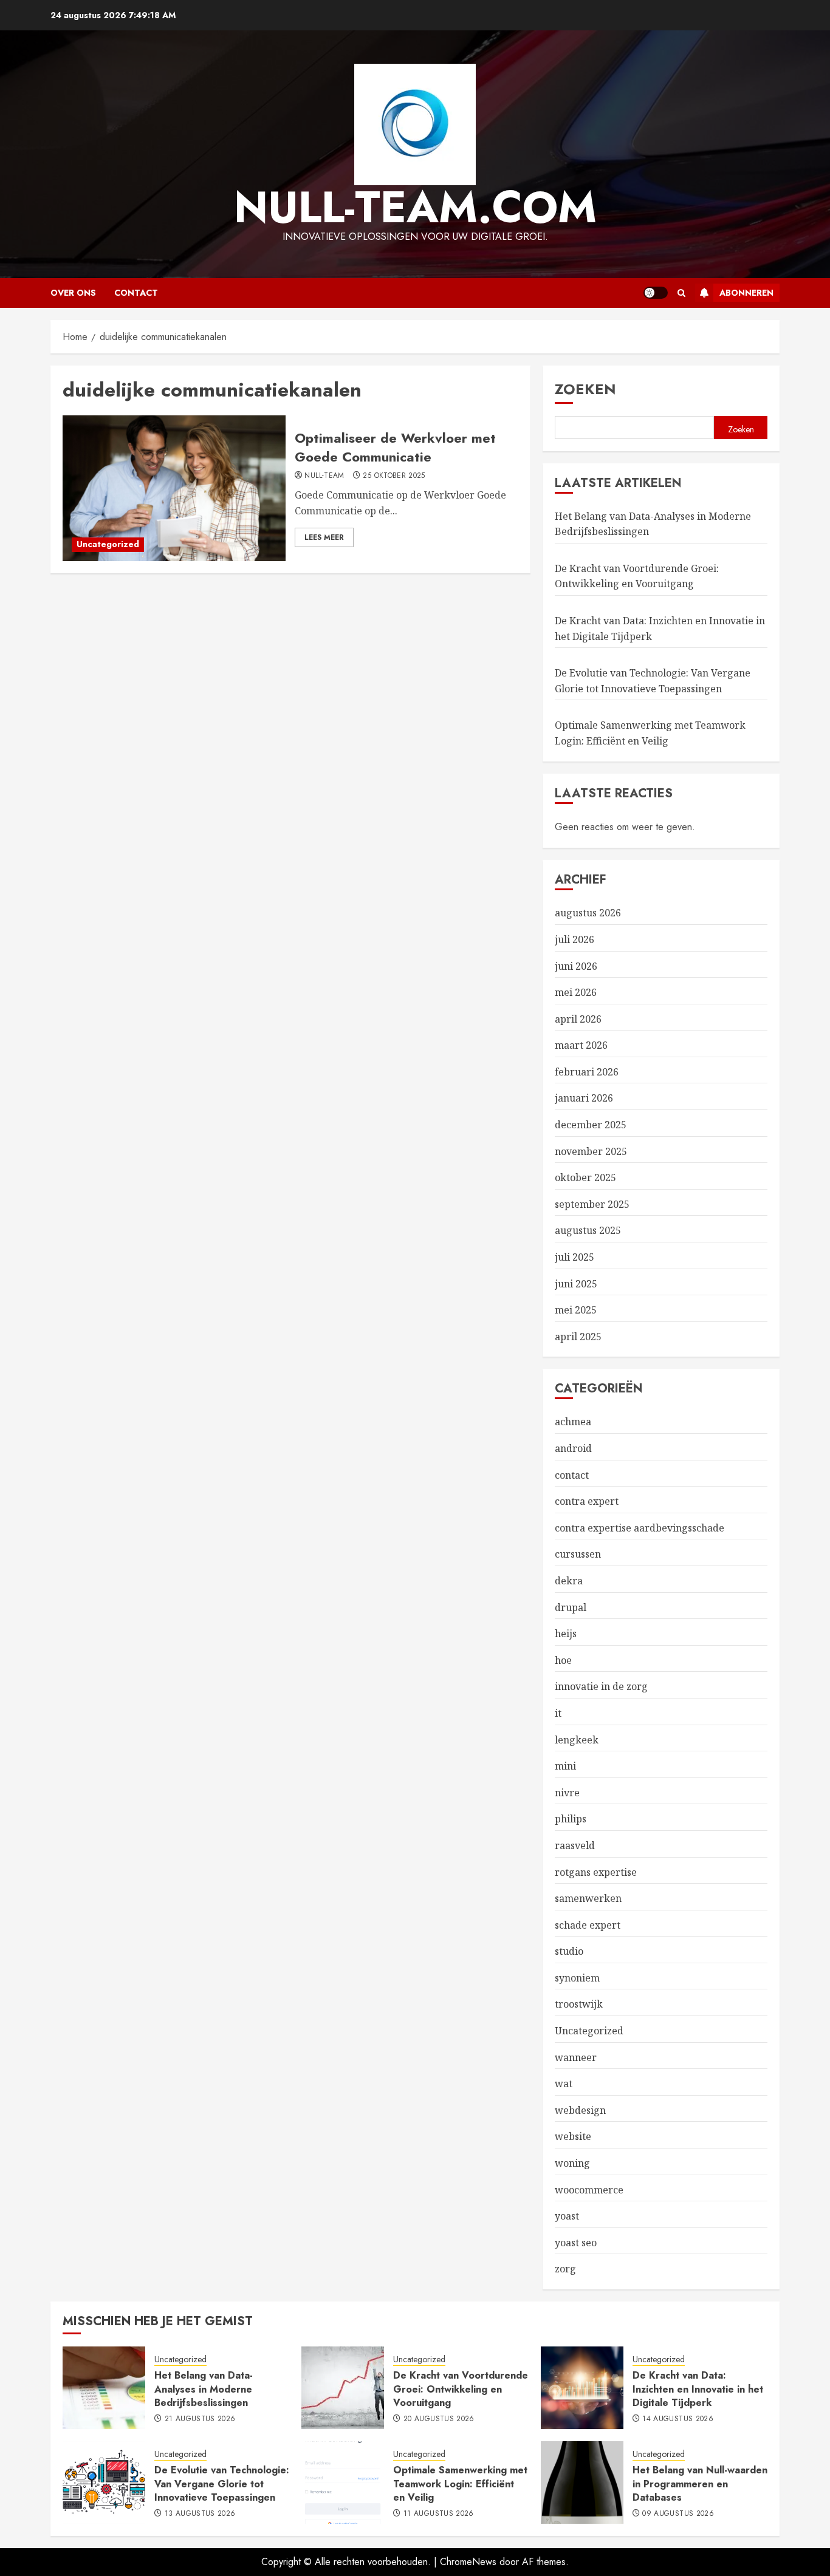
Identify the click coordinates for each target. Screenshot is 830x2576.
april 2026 (578, 1019)
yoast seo (576, 2243)
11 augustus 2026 (439, 2514)
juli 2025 (574, 1257)
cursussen (578, 1554)
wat (564, 2084)
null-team (324, 476)
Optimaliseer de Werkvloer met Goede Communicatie (395, 447)
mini (565, 1766)
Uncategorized (108, 544)
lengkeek (577, 1740)
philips (571, 1819)
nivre (567, 1793)
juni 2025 (576, 1284)
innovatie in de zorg (601, 1686)
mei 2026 (576, 992)
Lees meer (324, 537)
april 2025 (578, 1337)
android (573, 1448)
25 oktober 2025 (394, 476)
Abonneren (746, 293)
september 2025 (592, 1204)
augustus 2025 (588, 1230)
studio (569, 1951)
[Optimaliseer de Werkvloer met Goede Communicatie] (174, 488)
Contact (136, 293)
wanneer (576, 2057)
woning (572, 2163)
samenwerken (588, 1898)
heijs (566, 1634)
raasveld (575, 1845)
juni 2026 (576, 966)
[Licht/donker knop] (656, 293)
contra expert (587, 1501)
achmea (573, 1422)
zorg (565, 2269)
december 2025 (591, 1125)
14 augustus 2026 (678, 2419)
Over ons (73, 293)
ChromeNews (468, 2562)
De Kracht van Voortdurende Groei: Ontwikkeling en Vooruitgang (637, 576)
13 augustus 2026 (200, 2514)
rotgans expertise (596, 1872)
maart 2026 (581, 1045)
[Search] (681, 293)
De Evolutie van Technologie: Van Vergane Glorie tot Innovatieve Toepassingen (222, 2484)
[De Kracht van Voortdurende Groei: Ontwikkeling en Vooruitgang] (343, 2388)
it (558, 1713)
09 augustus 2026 (678, 2514)
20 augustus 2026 (439, 2419)
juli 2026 (574, 939)
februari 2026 (587, 1072)
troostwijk (579, 2004)
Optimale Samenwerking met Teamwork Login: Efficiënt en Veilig (460, 2484)
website (573, 2136)
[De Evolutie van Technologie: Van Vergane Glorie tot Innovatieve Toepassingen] (104, 2482)
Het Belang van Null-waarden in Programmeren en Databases (700, 2484)
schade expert (588, 1925)
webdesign (580, 2110)
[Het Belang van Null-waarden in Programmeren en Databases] (582, 2482)
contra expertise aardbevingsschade (640, 1528)
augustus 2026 (588, 913)
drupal (571, 1607)
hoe (563, 1660)
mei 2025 (576, 1310)
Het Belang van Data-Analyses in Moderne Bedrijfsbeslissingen (204, 2389)
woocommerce (589, 2190)
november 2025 (591, 1151)
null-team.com (415, 207)
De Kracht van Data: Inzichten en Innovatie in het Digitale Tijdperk (698, 2389)
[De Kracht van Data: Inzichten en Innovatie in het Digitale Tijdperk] (582, 2388)
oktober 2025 (585, 1177)
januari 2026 (584, 1098)
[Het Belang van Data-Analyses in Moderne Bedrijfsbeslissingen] (104, 2388)
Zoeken (585, 389)
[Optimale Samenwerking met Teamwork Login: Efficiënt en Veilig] (343, 2482)
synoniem (577, 1978)
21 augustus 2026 (200, 2419)
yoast (567, 2216)
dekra (569, 1581)
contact (572, 1475)
